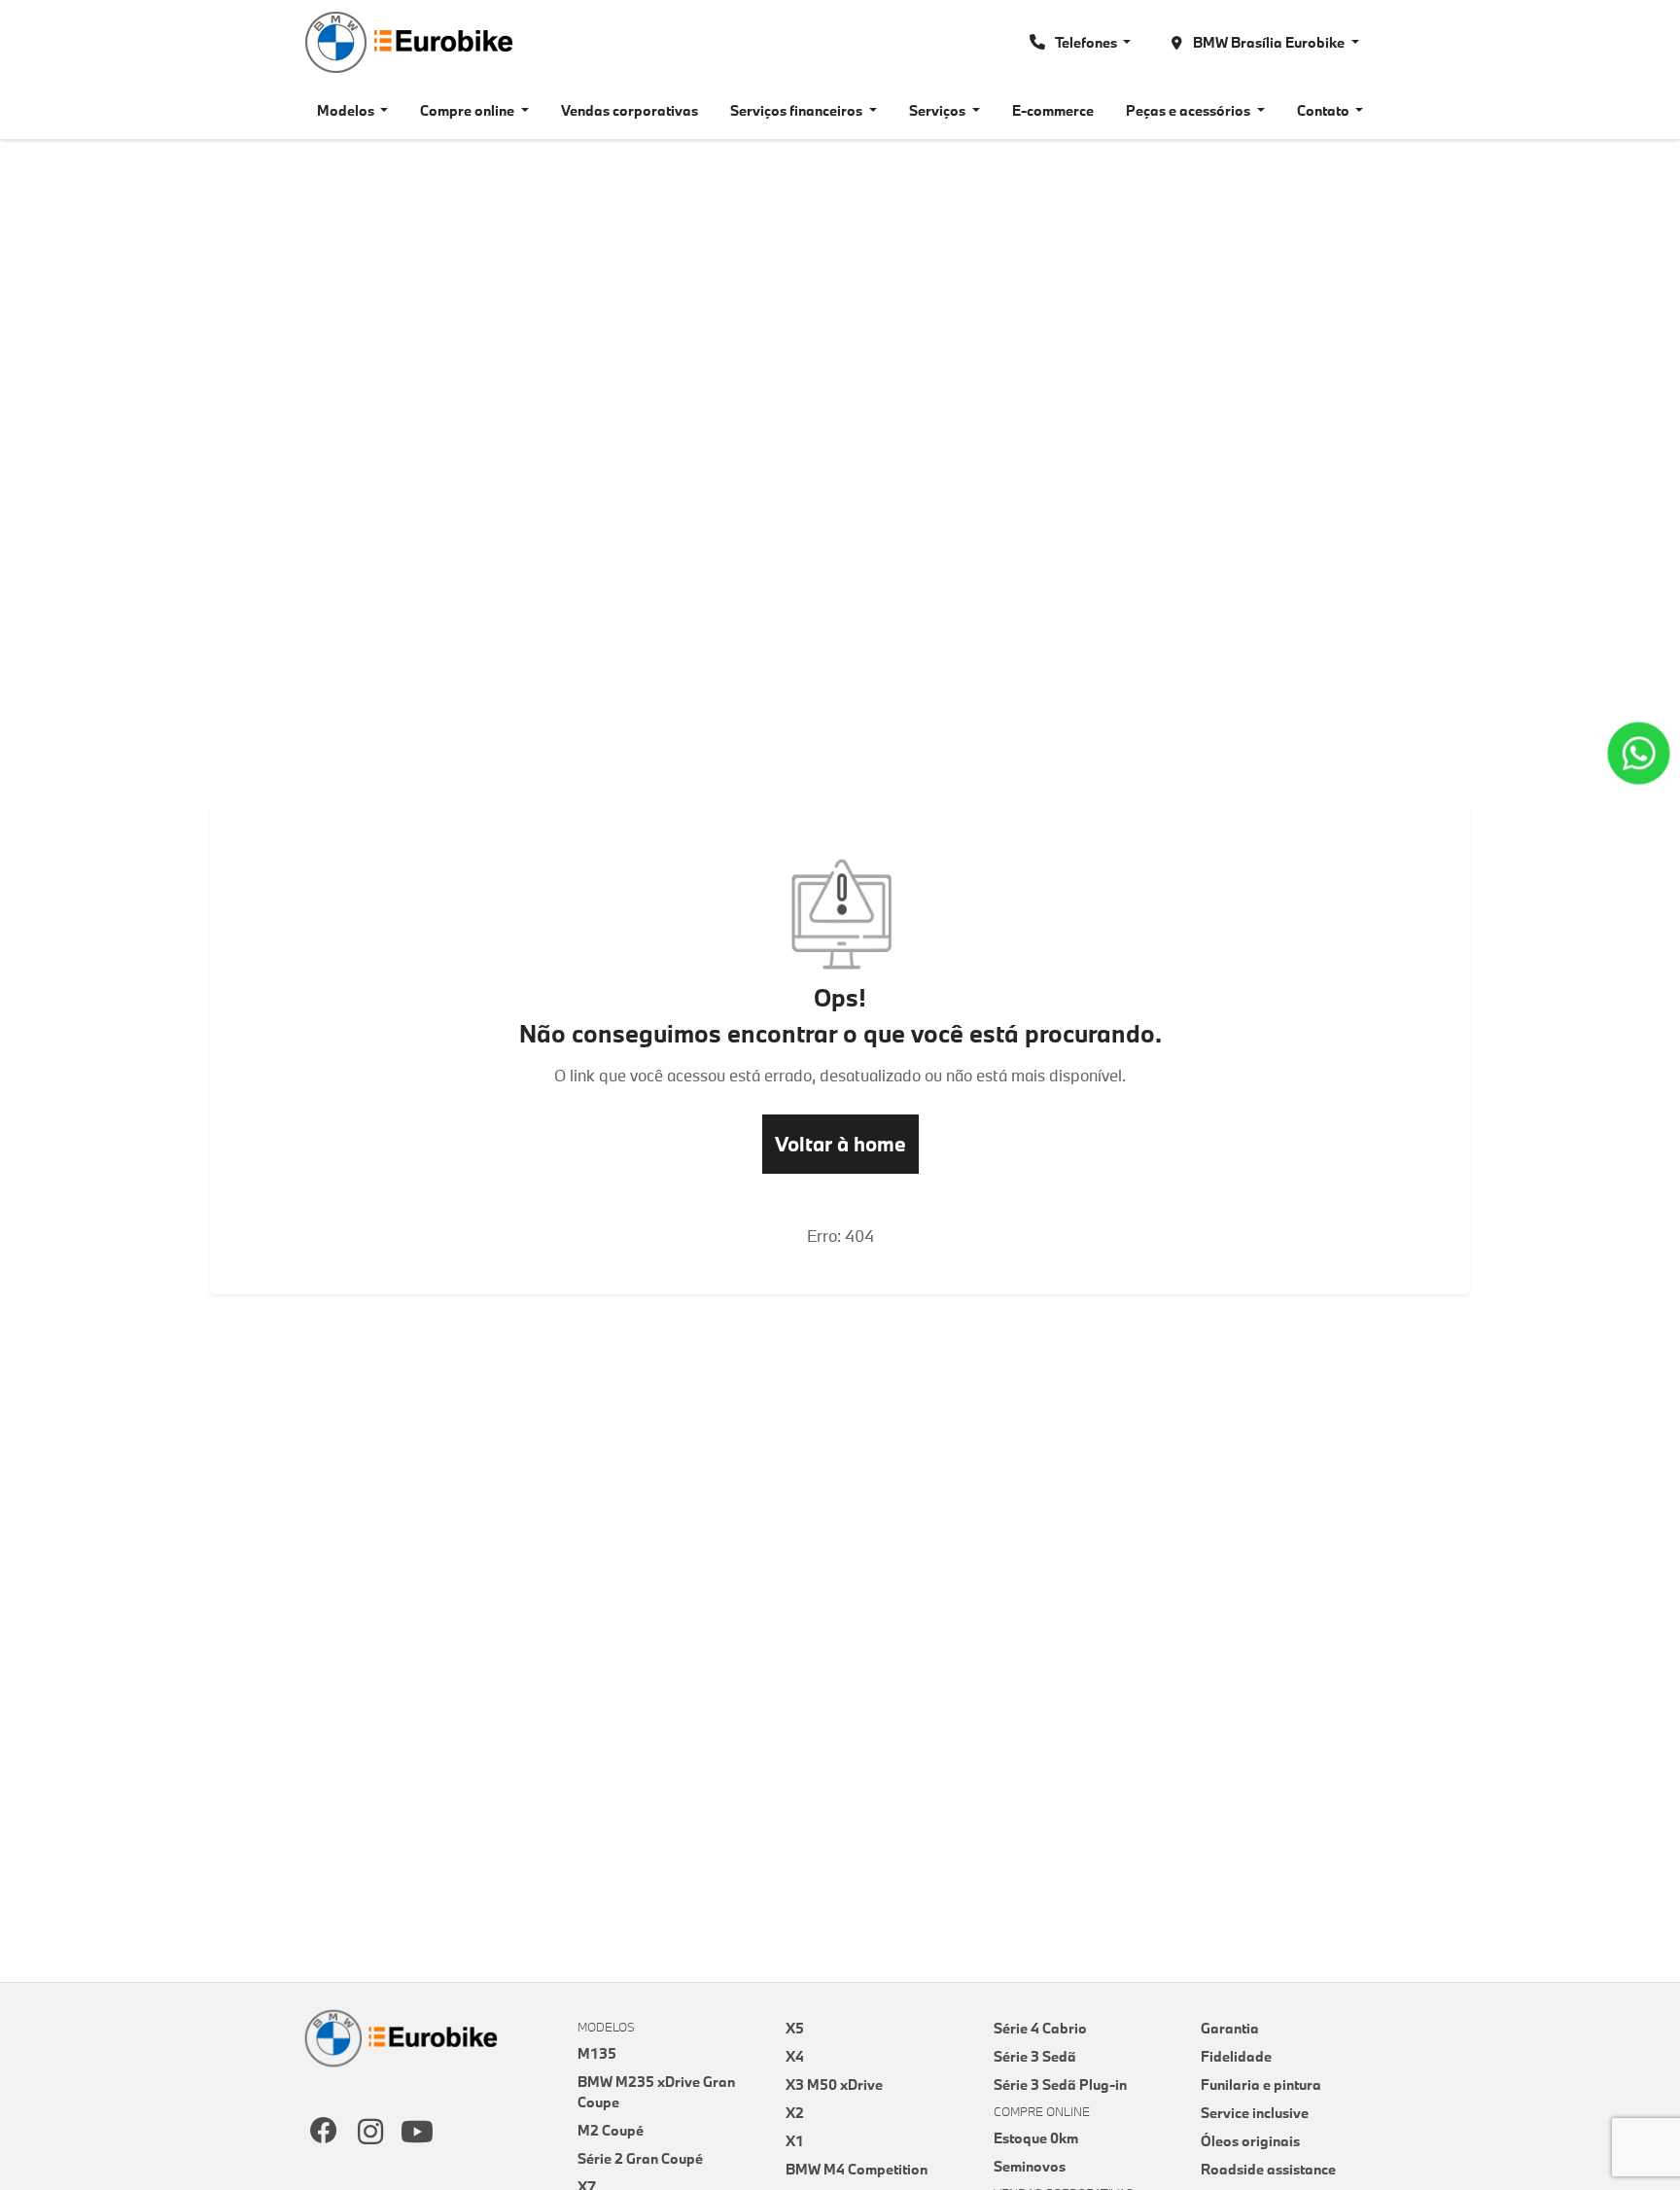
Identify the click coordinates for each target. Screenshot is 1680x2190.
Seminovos (1030, 2166)
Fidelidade (1236, 2056)
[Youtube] (417, 2133)
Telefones (1086, 42)
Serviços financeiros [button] (798, 110)
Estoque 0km (1036, 2138)
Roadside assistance (1268, 2169)
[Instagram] (370, 2133)
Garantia (1230, 2028)
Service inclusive (1255, 2113)
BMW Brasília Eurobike (1269, 42)
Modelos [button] (347, 110)
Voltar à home (840, 1144)
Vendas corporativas (630, 110)
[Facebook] (324, 2133)
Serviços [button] (939, 110)
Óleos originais (1250, 2141)
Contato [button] (1325, 110)
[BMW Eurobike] (407, 42)
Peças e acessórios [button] (1190, 110)
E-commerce (1053, 110)
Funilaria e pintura (1261, 2084)
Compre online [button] (469, 110)
